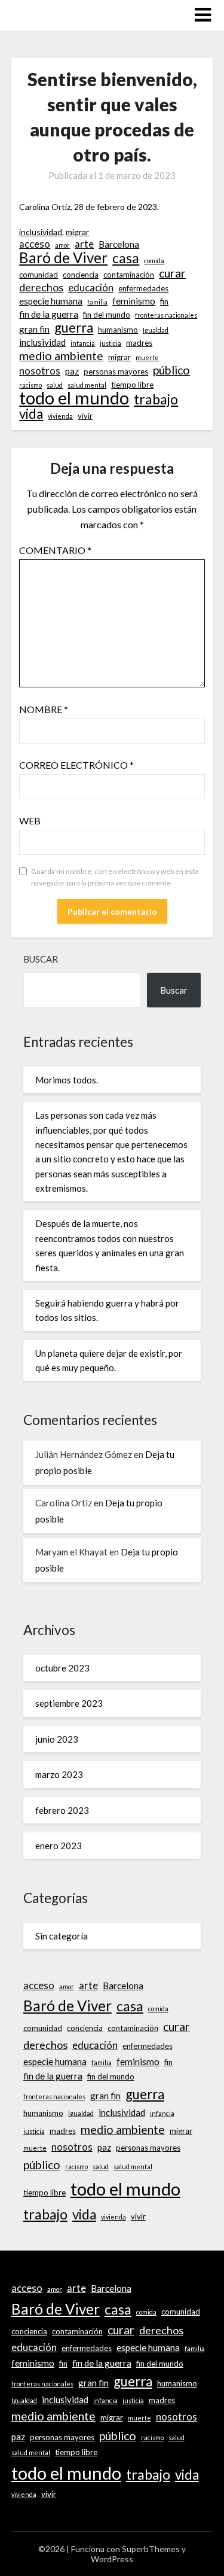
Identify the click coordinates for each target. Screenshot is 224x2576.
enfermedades (143, 288)
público (171, 370)
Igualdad (156, 330)
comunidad (39, 275)
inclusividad (41, 232)
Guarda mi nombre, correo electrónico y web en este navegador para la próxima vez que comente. (115, 877)
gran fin (34, 329)
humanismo (118, 330)
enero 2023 (59, 1846)
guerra (74, 328)
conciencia (81, 275)
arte (84, 244)
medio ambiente (61, 356)
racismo (30, 385)
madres (139, 343)
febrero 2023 (62, 1810)
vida (31, 414)
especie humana (51, 301)
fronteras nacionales (166, 315)
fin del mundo (107, 315)
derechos (41, 287)
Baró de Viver (63, 258)
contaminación (129, 275)
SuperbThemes (151, 2549)
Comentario (55, 550)
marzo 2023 (59, 1774)
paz (72, 371)
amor (62, 245)
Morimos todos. (67, 1080)
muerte (147, 357)
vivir (85, 416)
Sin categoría (62, 1936)
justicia (111, 343)
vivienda (60, 416)
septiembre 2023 (69, 1703)
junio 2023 (57, 1739)
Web (30, 820)
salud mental (87, 385)
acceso (35, 244)
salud (55, 385)
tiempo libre (132, 385)
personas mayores (116, 372)
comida (154, 261)
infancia (83, 343)
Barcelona (119, 244)
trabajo (156, 399)
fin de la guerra (49, 314)
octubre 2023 (62, 1668)
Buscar (41, 959)
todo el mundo (74, 398)
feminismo (134, 301)
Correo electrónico (76, 765)
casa (126, 258)
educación (91, 288)
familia (97, 302)
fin (164, 302)
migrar (77, 232)
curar (172, 273)
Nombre (44, 709)
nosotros (40, 371)
